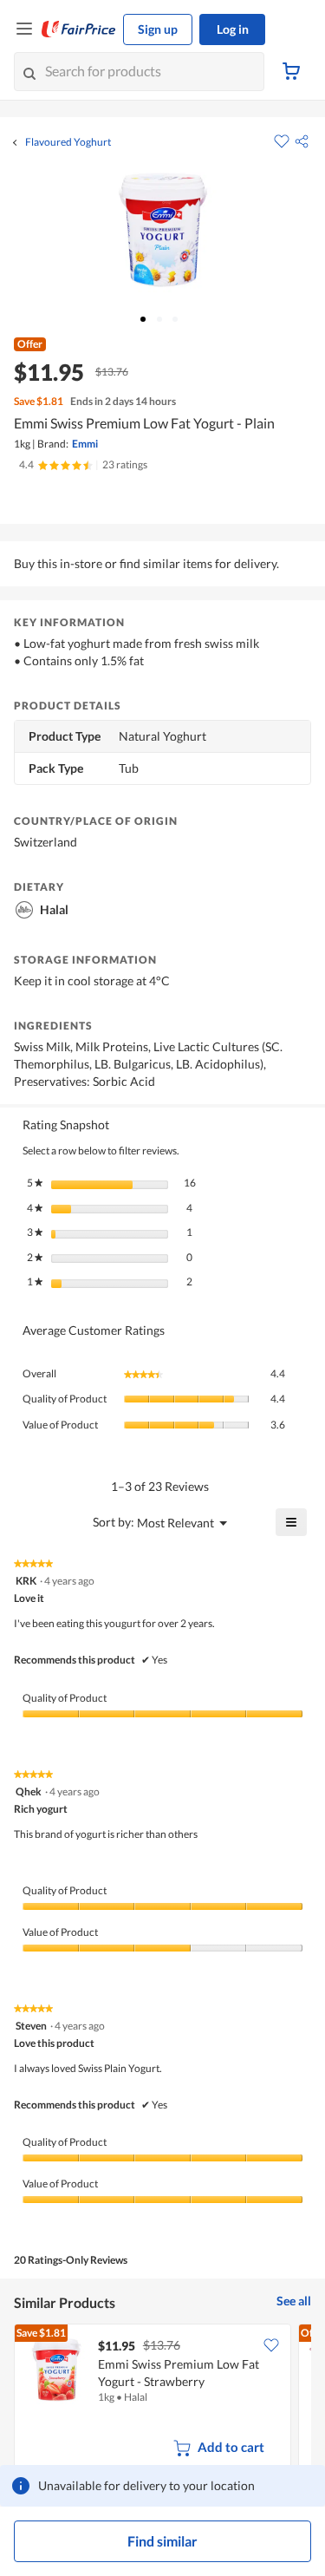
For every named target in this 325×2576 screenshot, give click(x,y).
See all (294, 2301)
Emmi (85, 444)
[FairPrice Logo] (79, 29)
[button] (302, 141)
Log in (233, 29)
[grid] (162, 2399)
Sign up (158, 29)
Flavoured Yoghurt (68, 142)
